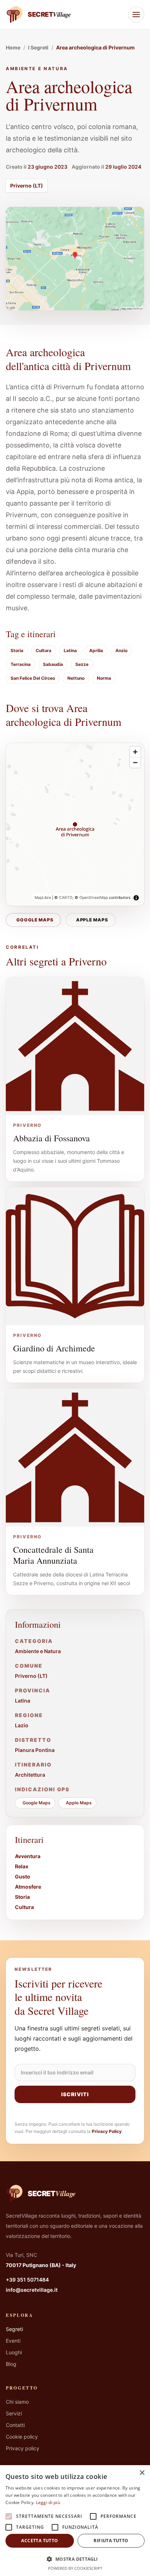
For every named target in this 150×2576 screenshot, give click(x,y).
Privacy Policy (107, 2131)
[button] (75, 2559)
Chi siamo (17, 2402)
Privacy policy (23, 2448)
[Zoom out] (135, 762)
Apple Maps (92, 920)
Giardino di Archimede (54, 1348)
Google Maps (35, 920)
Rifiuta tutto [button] (111, 2541)
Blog (11, 2364)
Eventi (13, 2341)
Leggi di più (48, 2502)
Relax (22, 1866)
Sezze (82, 664)
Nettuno (76, 678)
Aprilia (96, 650)
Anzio (121, 650)
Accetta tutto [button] (40, 2541)
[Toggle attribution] (136, 898)
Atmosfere (28, 1887)
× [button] (142, 2473)
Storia (17, 650)
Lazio (22, 1725)
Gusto (23, 1876)
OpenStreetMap (94, 898)
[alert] (75, 2521)
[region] (75, 824)
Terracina (21, 664)
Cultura (44, 650)
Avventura (28, 1856)
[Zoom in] (135, 752)
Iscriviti (75, 2094)
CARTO (66, 898)
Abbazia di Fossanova (52, 1138)
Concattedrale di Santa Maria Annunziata (53, 1555)
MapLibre (43, 898)
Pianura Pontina (35, 1750)
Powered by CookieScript (75, 2568)
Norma (104, 678)
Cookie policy (22, 2437)
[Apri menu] (136, 15)
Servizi (14, 2413)
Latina (70, 650)
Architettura (30, 1775)
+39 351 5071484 (27, 2280)
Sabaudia (53, 664)
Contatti (15, 2425)
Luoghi (14, 2352)
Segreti (14, 2329)
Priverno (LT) (27, 186)
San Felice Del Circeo (33, 678)
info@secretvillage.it (32, 2290)
